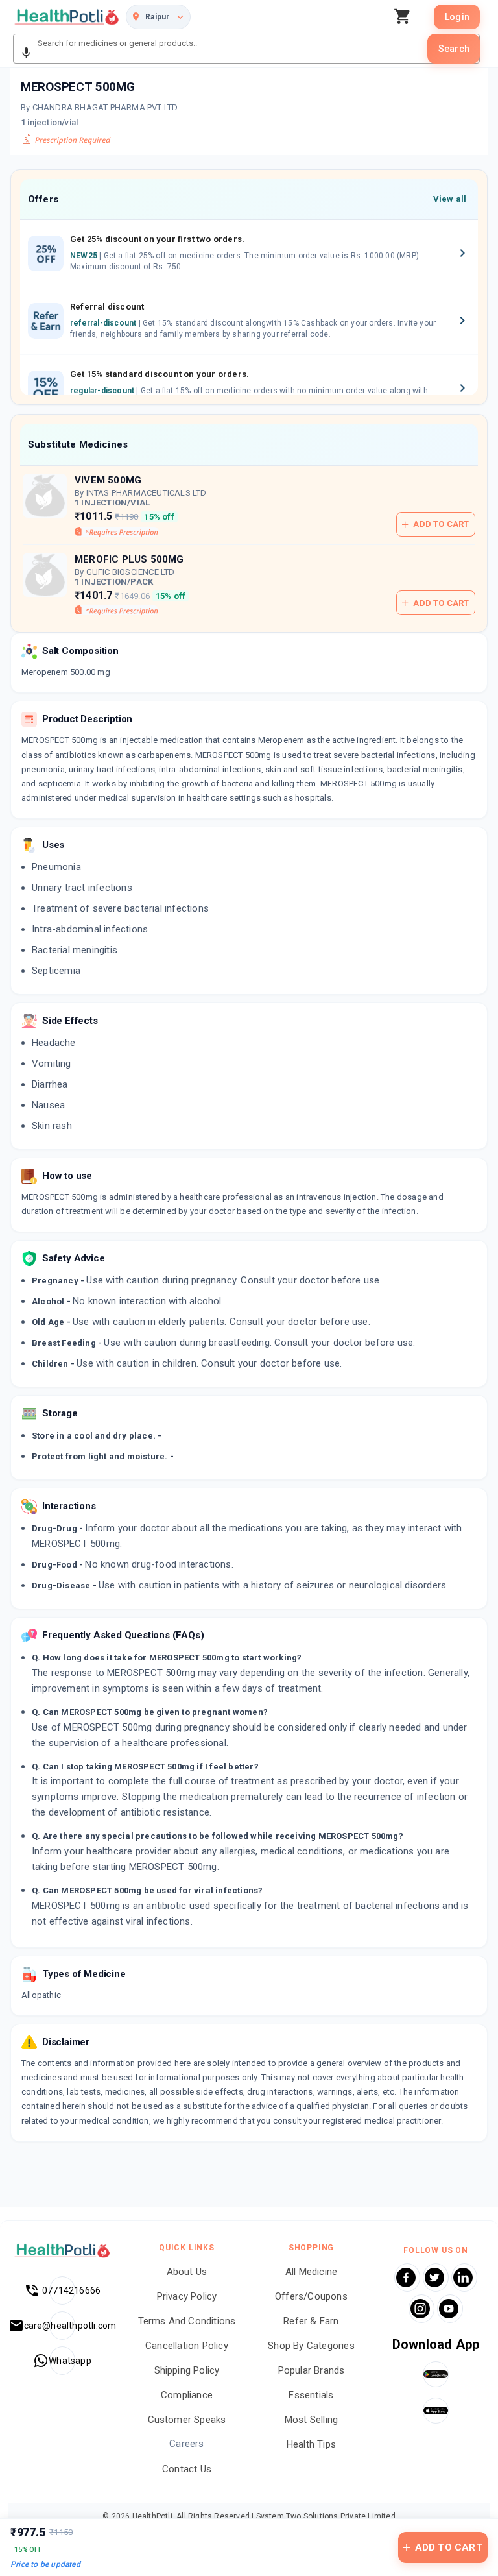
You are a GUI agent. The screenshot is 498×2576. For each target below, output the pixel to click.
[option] (249, 254)
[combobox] (231, 49)
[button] (26, 53)
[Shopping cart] (406, 17)
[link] (67, 17)
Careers (186, 2444)
